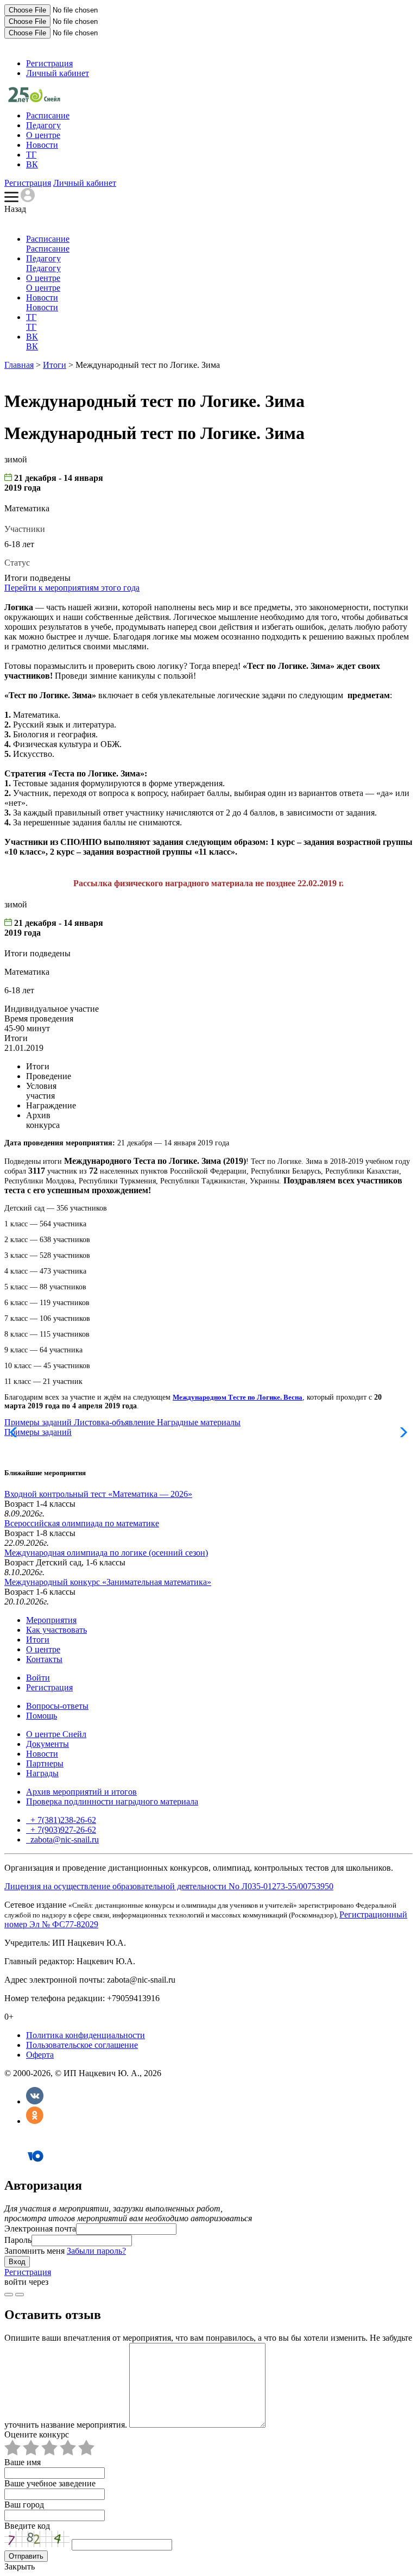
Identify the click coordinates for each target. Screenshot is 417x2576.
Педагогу (43, 125)
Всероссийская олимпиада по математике (82, 1523)
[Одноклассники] (35, 2121)
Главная (19, 365)
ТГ (31, 155)
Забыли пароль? (96, 2251)
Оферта (40, 2055)
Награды (42, 1773)
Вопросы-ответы (57, 1706)
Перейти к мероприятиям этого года (72, 588)
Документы (48, 1744)
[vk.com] (20, 2295)
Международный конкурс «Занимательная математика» (108, 1582)
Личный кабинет (58, 73)
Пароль (18, 2240)
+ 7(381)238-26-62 (62, 1820)
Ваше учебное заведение (50, 2483)
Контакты (44, 1659)
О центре (43, 135)
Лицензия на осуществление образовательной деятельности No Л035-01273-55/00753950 (169, 1886)
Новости (42, 145)
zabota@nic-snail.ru (64, 1839)
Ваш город (24, 2505)
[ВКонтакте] (35, 2101)
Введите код (27, 2526)
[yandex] (9, 2295)
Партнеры (45, 1763)
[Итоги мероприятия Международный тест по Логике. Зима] (34, 99)
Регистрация (49, 63)
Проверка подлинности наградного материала (112, 1801)
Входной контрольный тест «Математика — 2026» (98, 1494)
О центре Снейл (56, 1734)
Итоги (55, 365)
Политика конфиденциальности (86, 2035)
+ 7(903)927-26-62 (62, 1830)
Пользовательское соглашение (82, 2045)
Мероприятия (51, 1620)
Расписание (48, 115)
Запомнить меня (34, 2251)
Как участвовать (56, 1630)
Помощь (42, 1716)
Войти (38, 1678)
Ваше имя (23, 2462)
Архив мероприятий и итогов (81, 1792)
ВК (32, 164)
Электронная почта (40, 2229)
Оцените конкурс (37, 2434)
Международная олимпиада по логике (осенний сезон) (106, 1553)
